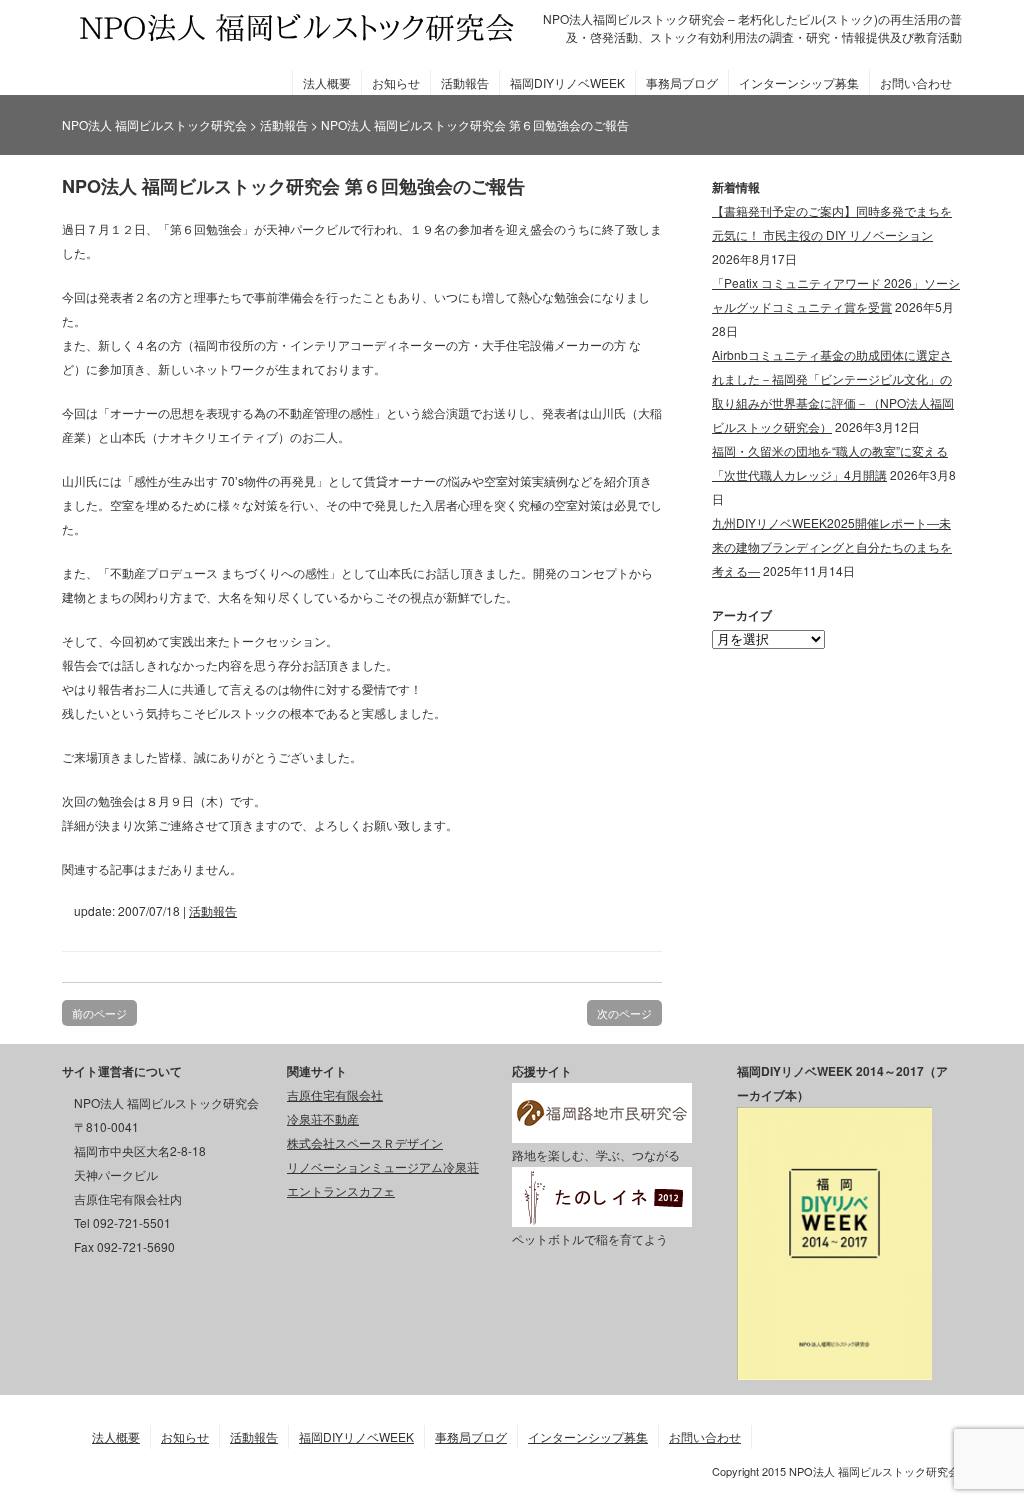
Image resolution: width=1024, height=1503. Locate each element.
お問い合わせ (916, 82)
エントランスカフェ (341, 1190)
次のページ (624, 1013)
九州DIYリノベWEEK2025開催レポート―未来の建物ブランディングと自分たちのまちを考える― (832, 546)
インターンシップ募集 (799, 82)
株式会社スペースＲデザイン (365, 1142)
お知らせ (396, 82)
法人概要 (327, 82)
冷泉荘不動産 (323, 1118)
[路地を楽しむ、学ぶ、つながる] (602, 1130)
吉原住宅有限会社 (335, 1094)
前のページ (99, 1013)
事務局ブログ (682, 82)
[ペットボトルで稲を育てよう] (602, 1214)
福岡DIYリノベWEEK (567, 82)
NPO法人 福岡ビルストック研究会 (154, 124)
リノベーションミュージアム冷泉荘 (383, 1166)
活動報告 (465, 82)
